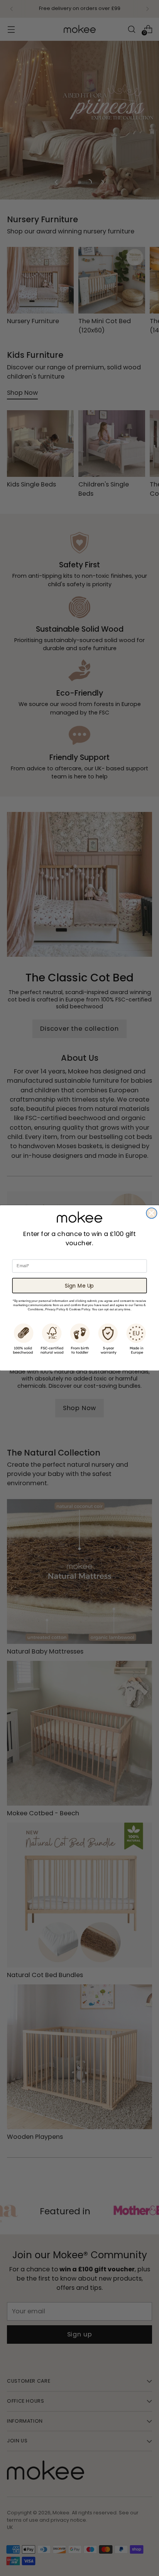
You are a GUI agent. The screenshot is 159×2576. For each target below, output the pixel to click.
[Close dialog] (151, 1213)
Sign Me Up (79, 1285)
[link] (79, 1217)
